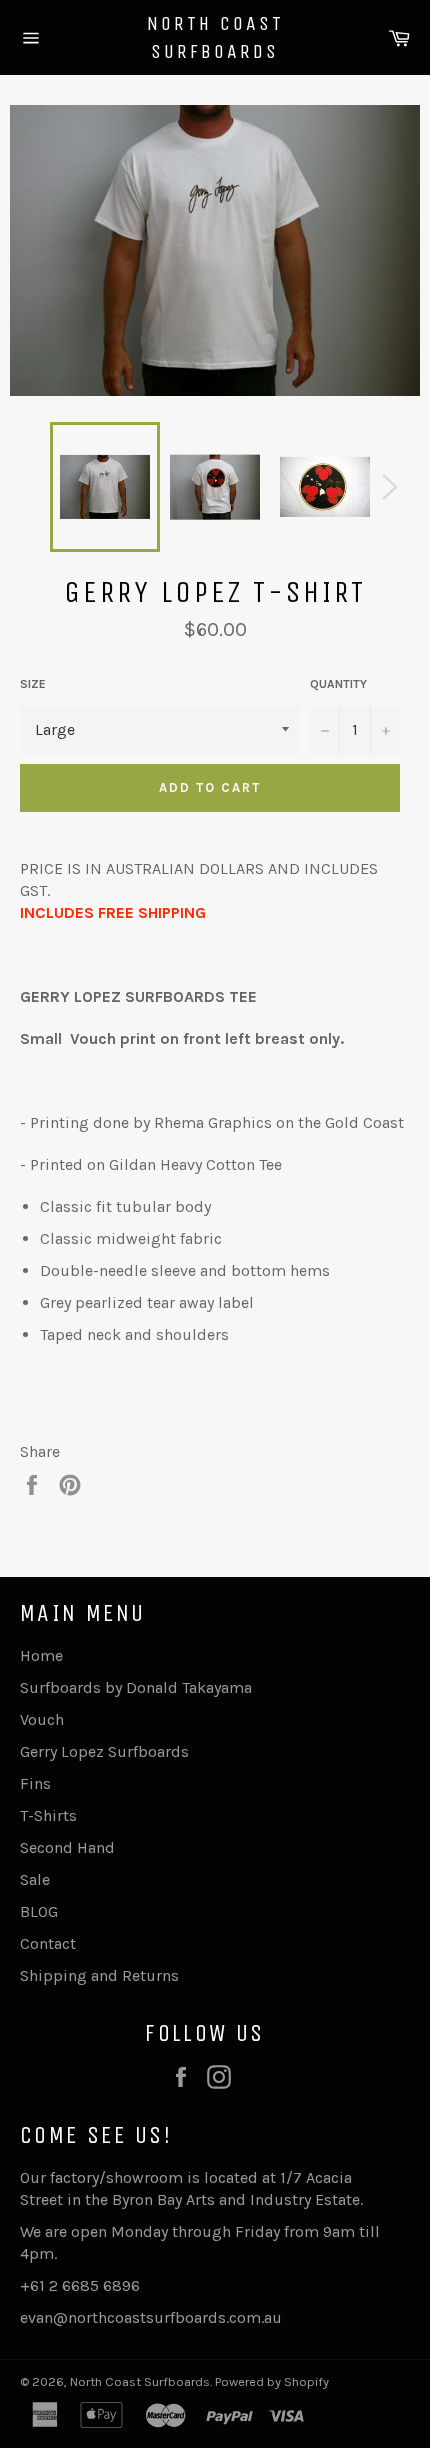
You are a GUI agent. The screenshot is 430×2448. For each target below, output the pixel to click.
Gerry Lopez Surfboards (104, 1751)
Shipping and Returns (99, 1975)
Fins (35, 1783)
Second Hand (67, 1847)
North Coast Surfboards (215, 37)
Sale (35, 1879)
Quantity (338, 684)
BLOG (39, 1911)
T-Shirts (48, 1815)
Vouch (42, 1719)
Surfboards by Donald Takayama (136, 1687)
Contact (48, 1943)
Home (41, 1655)
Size (33, 684)
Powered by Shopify (272, 2381)
